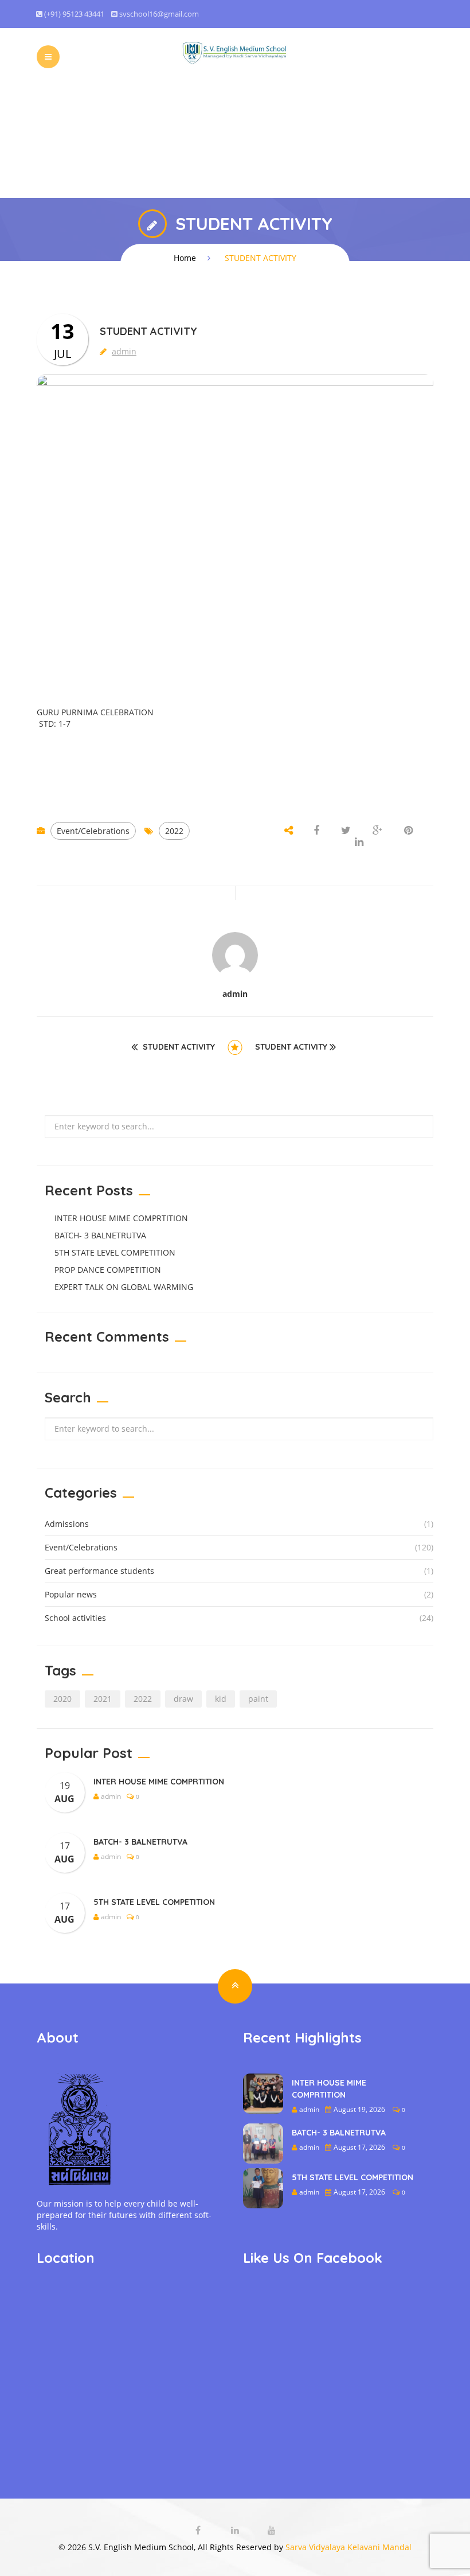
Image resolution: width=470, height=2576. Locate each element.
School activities (75, 1618)
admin (124, 351)
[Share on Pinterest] (408, 831)
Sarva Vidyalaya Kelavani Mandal (348, 2547)
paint (258, 1699)
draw (183, 1699)
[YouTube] (272, 2530)
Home (185, 258)
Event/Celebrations (93, 831)
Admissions (67, 1524)
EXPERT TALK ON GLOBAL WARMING (124, 1287)
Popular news (71, 1594)
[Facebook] (199, 2530)
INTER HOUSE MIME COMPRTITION (121, 1218)
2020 (62, 1699)
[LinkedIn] (236, 2530)
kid (221, 1699)
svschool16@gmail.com (159, 14)
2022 (174, 831)
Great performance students (99, 1571)
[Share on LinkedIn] (359, 842)
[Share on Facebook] (318, 831)
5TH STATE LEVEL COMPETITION (115, 1252)
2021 (103, 1699)
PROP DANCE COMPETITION (108, 1270)
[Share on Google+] (377, 831)
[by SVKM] (235, 52)
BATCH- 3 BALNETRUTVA (100, 1235)
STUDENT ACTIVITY (179, 1047)
